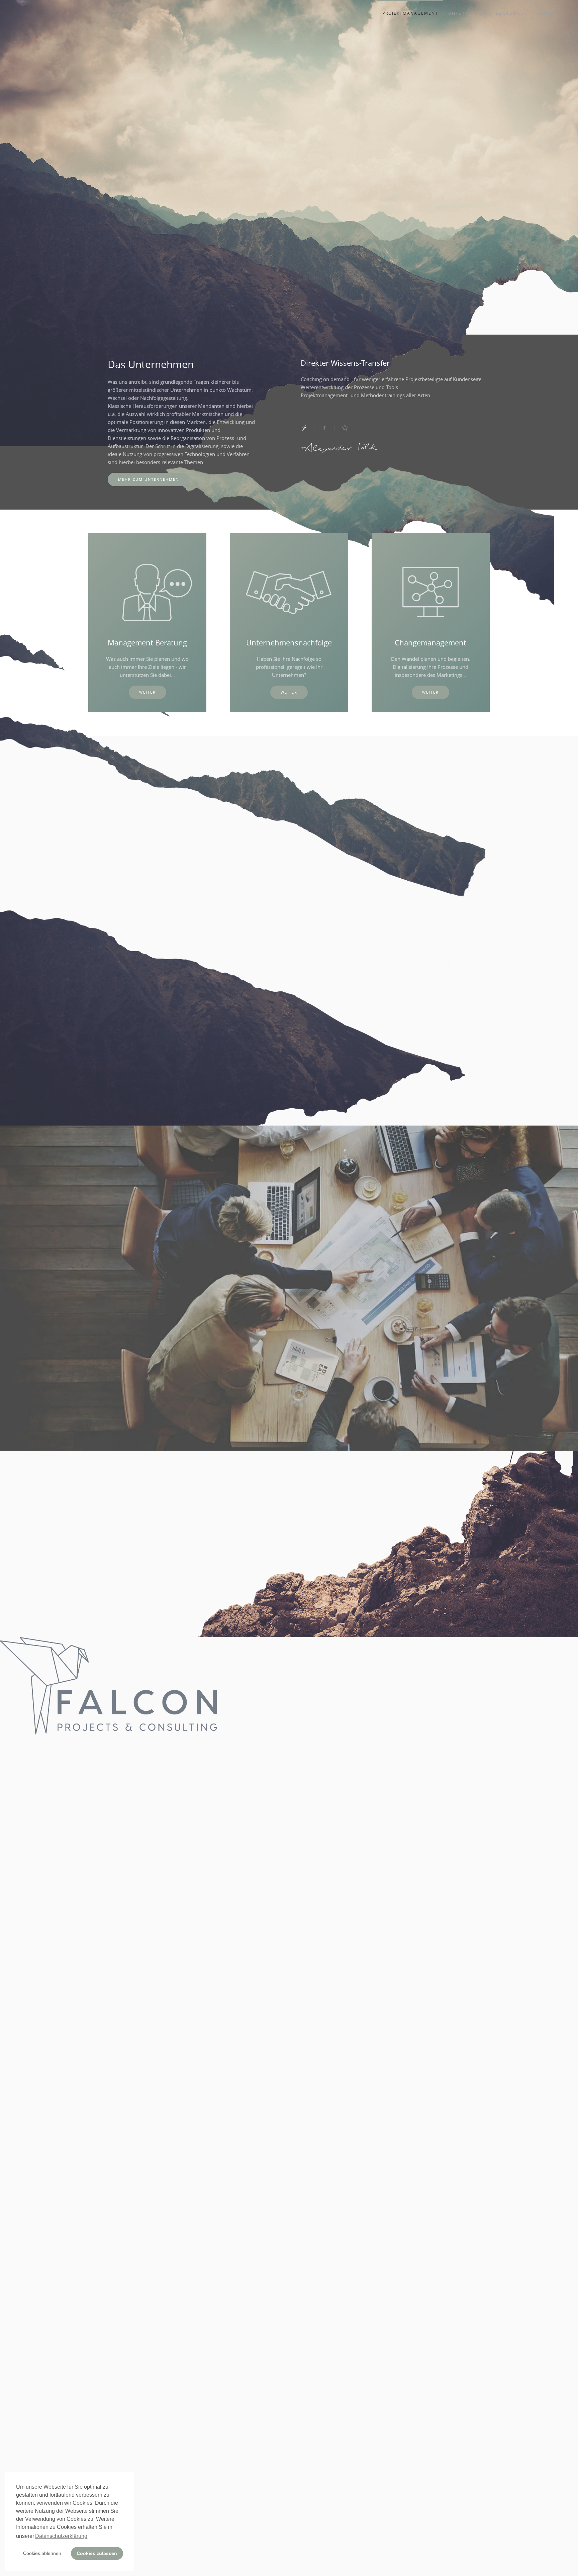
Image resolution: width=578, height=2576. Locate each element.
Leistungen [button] (512, 13)
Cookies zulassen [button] (97, 2553)
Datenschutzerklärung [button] (61, 2536)
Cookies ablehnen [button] (42, 2553)
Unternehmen (467, 13)
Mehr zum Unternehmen (149, 479)
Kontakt (548, 13)
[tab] (304, 428)
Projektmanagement (410, 13)
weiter (148, 692)
